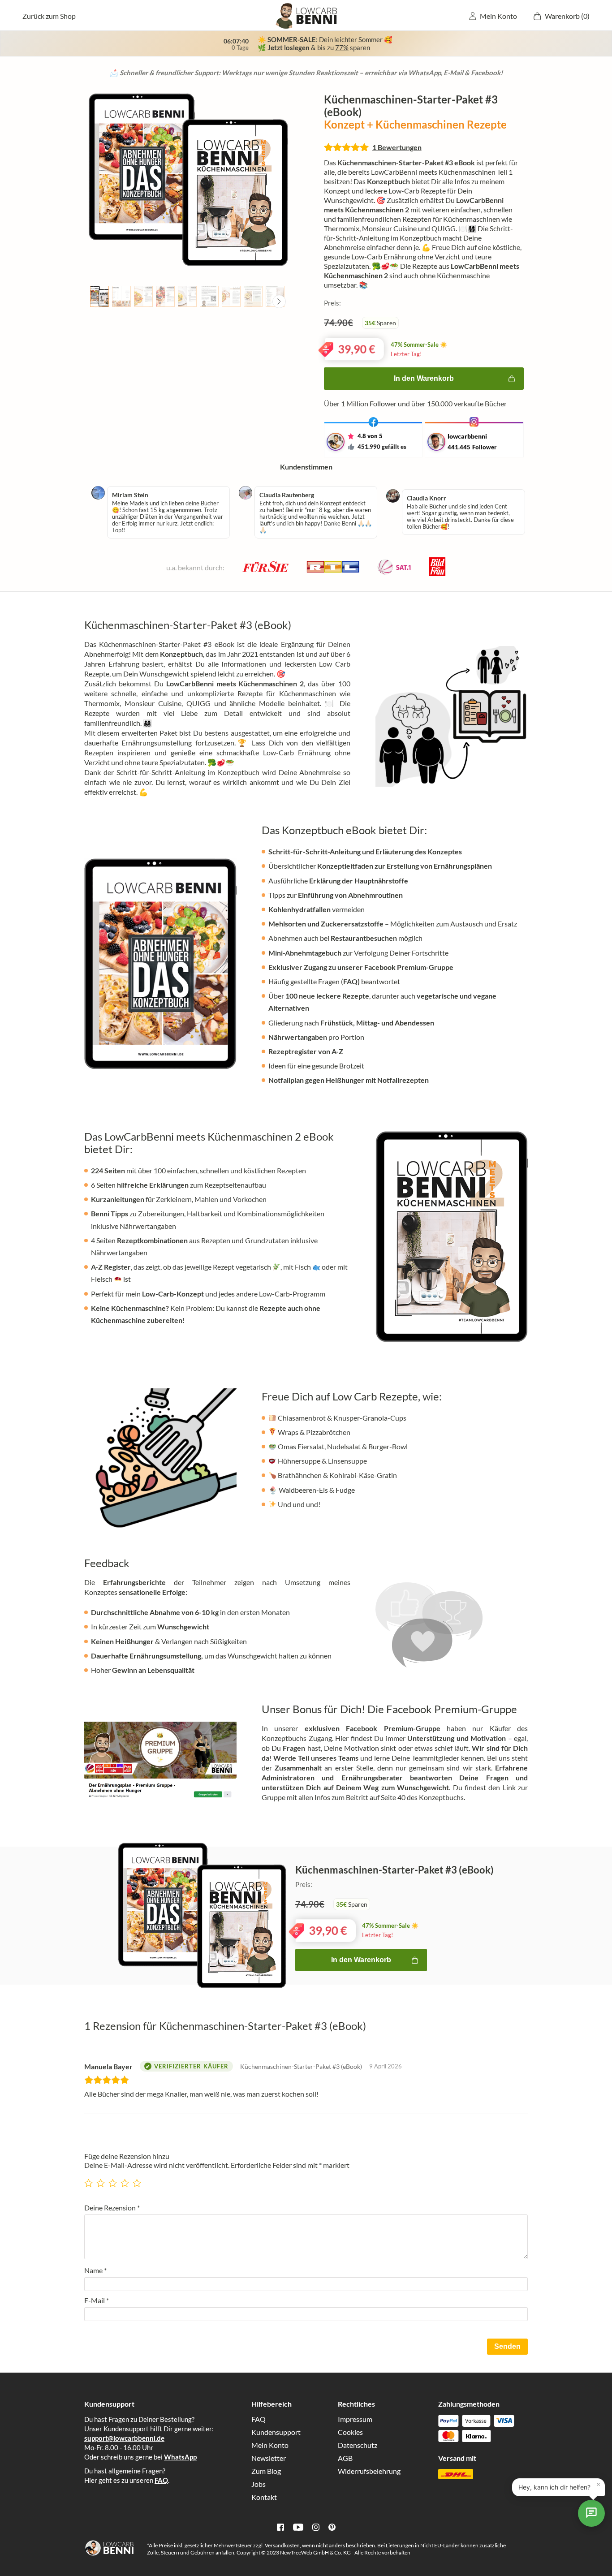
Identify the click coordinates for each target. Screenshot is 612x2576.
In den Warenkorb (424, 378)
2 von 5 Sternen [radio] (102, 2180)
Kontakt (264, 2497)
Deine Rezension (112, 2208)
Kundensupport (276, 2432)
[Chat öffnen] (591, 2513)
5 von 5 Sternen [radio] (138, 2180)
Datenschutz (358, 2445)
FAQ (161, 2480)
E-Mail (97, 2300)
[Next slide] (279, 302)
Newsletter (269, 2458)
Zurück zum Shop (49, 16)
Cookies (350, 2432)
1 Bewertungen (397, 147)
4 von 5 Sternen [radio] (126, 2180)
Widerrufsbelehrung (369, 2471)
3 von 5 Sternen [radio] (114, 2180)
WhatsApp (180, 2457)
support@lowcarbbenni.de (124, 2438)
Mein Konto (498, 16)
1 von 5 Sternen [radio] (90, 2180)
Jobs (259, 2484)
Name (95, 2270)
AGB (345, 2458)
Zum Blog (266, 2471)
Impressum (355, 2419)
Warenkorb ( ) (567, 16)
